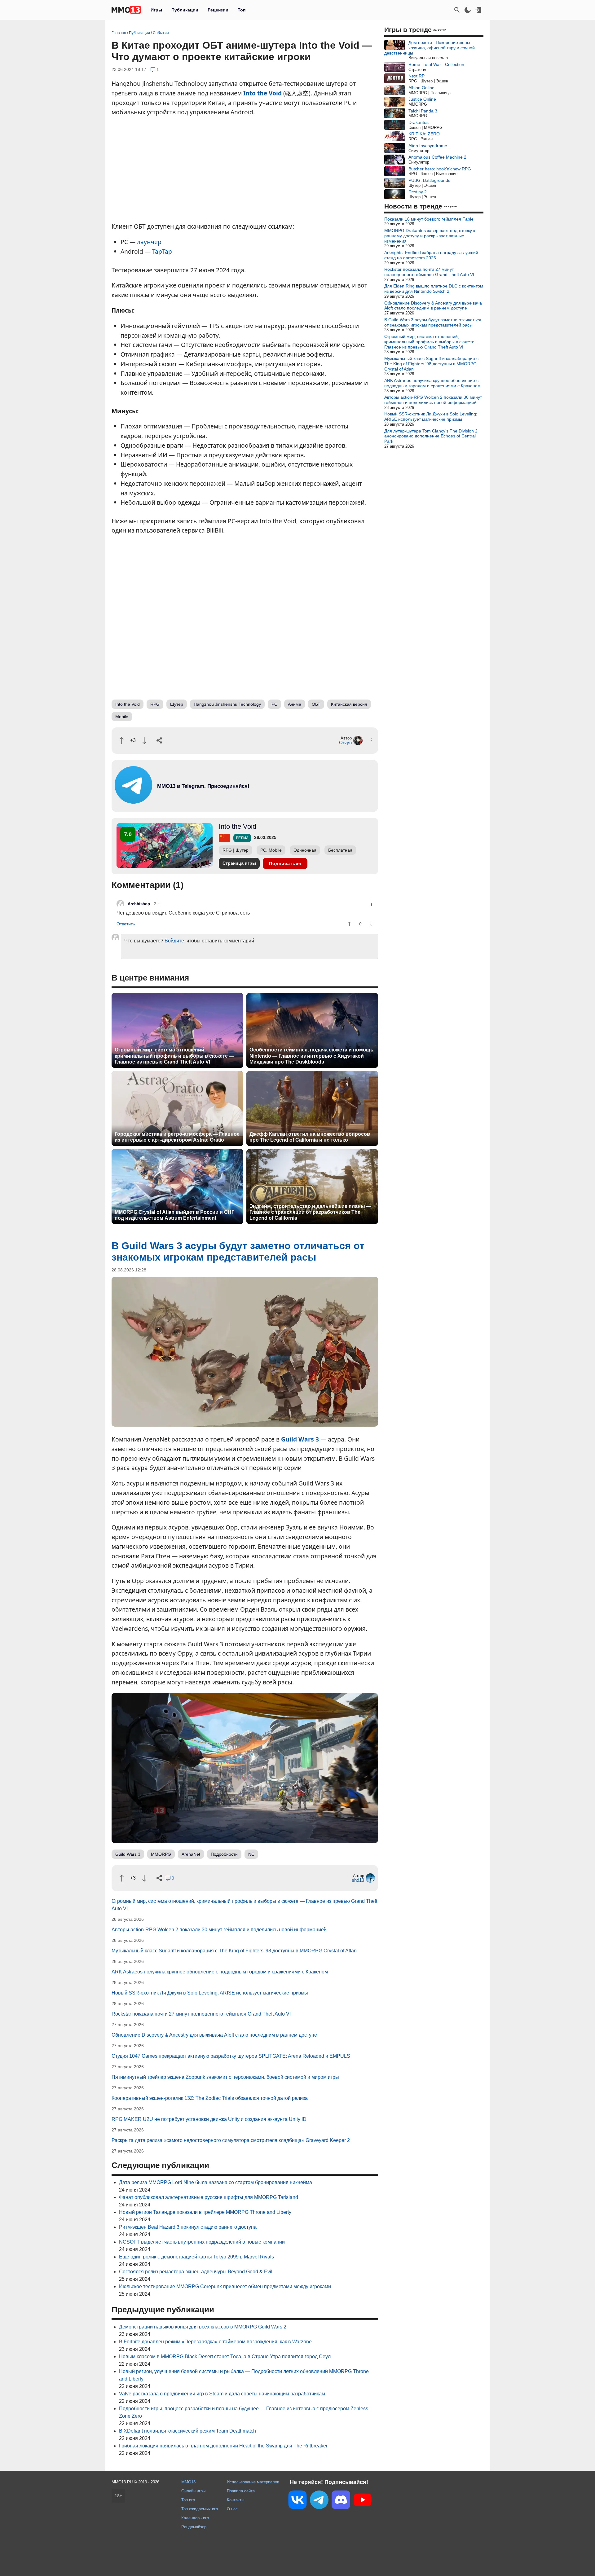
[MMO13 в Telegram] (319, 2501)
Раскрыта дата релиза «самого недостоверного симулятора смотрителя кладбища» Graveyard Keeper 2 (231, 2140)
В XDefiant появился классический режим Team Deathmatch (187, 2431)
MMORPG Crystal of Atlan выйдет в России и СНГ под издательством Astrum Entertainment (174, 1215)
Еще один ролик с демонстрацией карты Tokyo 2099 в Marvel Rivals (196, 2257)
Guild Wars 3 (300, 1439)
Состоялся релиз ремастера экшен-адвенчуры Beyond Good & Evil (196, 2272)
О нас (232, 2509)
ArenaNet (191, 1854)
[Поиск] (457, 10)
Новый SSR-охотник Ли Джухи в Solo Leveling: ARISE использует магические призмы (210, 1993)
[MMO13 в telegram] (192, 802)
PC (274, 704)
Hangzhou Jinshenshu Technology (227, 704)
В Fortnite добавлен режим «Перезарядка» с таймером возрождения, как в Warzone (215, 2342)
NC (251, 1854)
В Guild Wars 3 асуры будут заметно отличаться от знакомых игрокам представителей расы (433, 322)
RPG (155, 704)
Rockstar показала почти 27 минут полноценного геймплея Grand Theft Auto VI (201, 2014)
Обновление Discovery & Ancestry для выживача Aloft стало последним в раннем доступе (214, 2035)
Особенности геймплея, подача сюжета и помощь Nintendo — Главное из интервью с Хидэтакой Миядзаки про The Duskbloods (311, 1056)
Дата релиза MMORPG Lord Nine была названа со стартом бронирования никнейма (216, 2182)
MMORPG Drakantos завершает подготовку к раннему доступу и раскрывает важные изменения (430, 236)
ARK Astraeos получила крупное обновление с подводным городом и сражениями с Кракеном (220, 1972)
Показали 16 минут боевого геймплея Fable (429, 219)
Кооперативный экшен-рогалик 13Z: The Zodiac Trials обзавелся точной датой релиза (210, 2098)
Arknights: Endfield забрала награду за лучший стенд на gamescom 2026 (431, 255)
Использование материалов (253, 2482)
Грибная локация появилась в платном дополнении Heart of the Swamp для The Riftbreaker (223, 2446)
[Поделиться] (159, 740)
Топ (242, 10)
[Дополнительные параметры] (371, 740)
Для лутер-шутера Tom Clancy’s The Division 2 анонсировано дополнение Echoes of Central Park (431, 436)
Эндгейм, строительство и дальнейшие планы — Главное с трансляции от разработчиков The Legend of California (310, 1212)
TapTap (162, 251)
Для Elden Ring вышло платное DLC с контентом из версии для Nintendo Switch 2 (434, 289)
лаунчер (149, 242)
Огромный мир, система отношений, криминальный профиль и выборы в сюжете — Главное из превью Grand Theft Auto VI (174, 1056)
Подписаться (285, 863)
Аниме (295, 704)
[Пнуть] (144, 741)
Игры (156, 10)
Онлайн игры (193, 2491)
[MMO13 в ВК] (297, 2501)
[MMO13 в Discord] (341, 2501)
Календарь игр (195, 2518)
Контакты (236, 2500)
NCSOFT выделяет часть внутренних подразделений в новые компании (202, 2242)
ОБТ (316, 704)
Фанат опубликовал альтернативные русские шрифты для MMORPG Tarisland (209, 2197)
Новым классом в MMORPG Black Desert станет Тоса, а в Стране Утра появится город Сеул (225, 2357)
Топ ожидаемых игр (200, 2509)
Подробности (224, 1854)
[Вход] (478, 10)
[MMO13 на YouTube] (363, 2501)
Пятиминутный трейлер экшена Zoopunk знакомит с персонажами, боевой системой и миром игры (225, 2077)
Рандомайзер (194, 2527)
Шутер (177, 704)
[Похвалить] (122, 741)
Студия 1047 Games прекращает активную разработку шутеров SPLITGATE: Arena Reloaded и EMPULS (231, 2056)
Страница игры (239, 863)
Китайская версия (349, 704)
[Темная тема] (468, 10)
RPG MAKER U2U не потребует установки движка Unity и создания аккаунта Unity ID (209, 2119)
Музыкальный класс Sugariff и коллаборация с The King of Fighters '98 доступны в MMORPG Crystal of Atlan (234, 1951)
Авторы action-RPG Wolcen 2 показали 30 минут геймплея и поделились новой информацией (219, 1930)
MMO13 (188, 2482)
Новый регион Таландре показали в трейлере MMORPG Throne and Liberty (205, 2212)
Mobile (122, 717)
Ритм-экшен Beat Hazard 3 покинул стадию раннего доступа (188, 2227)
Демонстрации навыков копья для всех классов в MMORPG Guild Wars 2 (203, 2327)
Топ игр (188, 2500)
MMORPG (161, 1854)
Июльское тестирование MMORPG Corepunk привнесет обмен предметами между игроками (225, 2286)
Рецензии (218, 10)
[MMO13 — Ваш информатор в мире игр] (126, 10)
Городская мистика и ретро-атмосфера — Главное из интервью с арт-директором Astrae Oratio (177, 1137)
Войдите (174, 941)
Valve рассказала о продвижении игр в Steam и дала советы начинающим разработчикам (222, 2394)
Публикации (185, 10)
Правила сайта (241, 2491)
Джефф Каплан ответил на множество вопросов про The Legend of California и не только (310, 1137)
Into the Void (262, 93)
